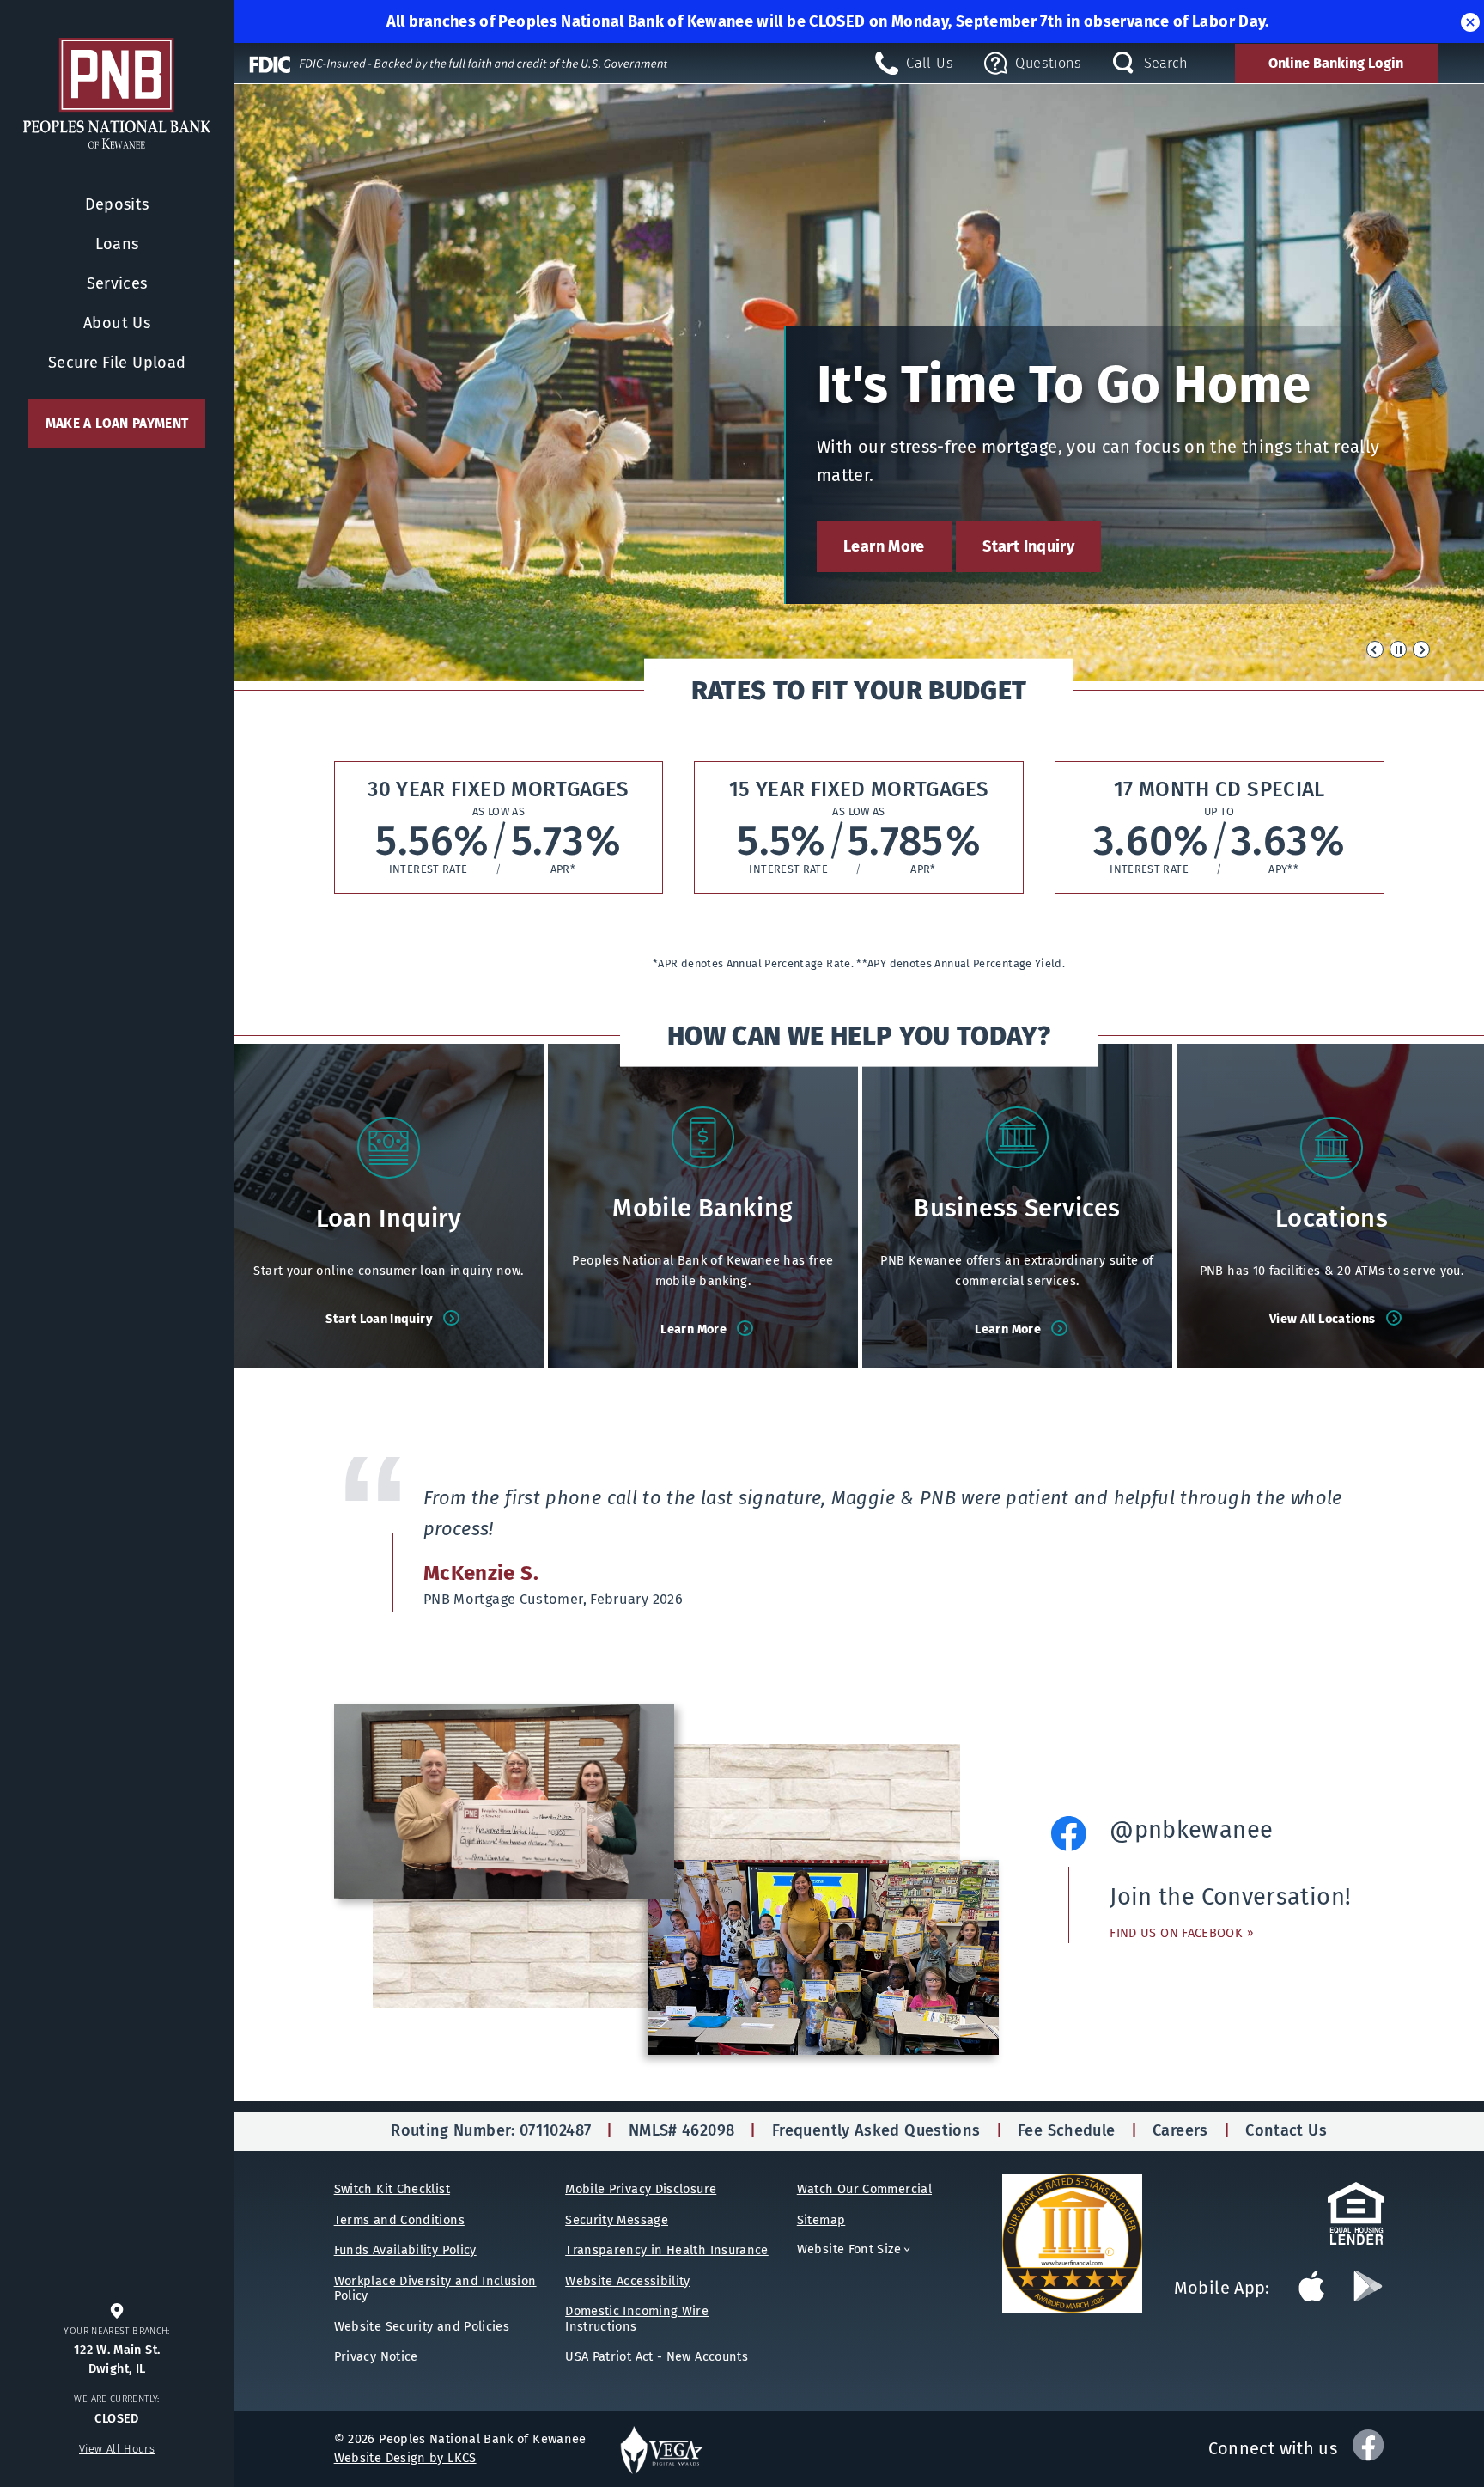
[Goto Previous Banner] (1375, 649)
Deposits (117, 204)
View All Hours (117, 2449)
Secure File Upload (117, 363)
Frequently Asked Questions (876, 2130)
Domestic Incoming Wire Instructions (637, 2318)
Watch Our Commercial (864, 2189)
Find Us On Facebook (1181, 1933)
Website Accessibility (628, 2281)
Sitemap (821, 2220)
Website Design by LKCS (405, 2458)
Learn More (884, 546)
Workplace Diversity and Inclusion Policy (435, 2288)
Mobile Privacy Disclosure (641, 2189)
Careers (1180, 2130)
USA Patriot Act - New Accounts (657, 2356)
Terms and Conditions (399, 2220)
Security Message (617, 2220)
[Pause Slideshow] (1398, 649)
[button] (1470, 21)
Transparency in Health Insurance (667, 2250)
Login (1336, 63)
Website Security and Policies (422, 2326)
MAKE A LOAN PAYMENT (117, 424)
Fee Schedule (1066, 2130)
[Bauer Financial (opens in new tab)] (1088, 2243)
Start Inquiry (1028, 546)
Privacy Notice (376, 2356)
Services (117, 283)
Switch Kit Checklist (392, 2189)
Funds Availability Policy (405, 2250)
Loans (117, 244)
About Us (117, 323)
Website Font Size (856, 2249)
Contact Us (1286, 2130)
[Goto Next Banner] (1421, 649)
